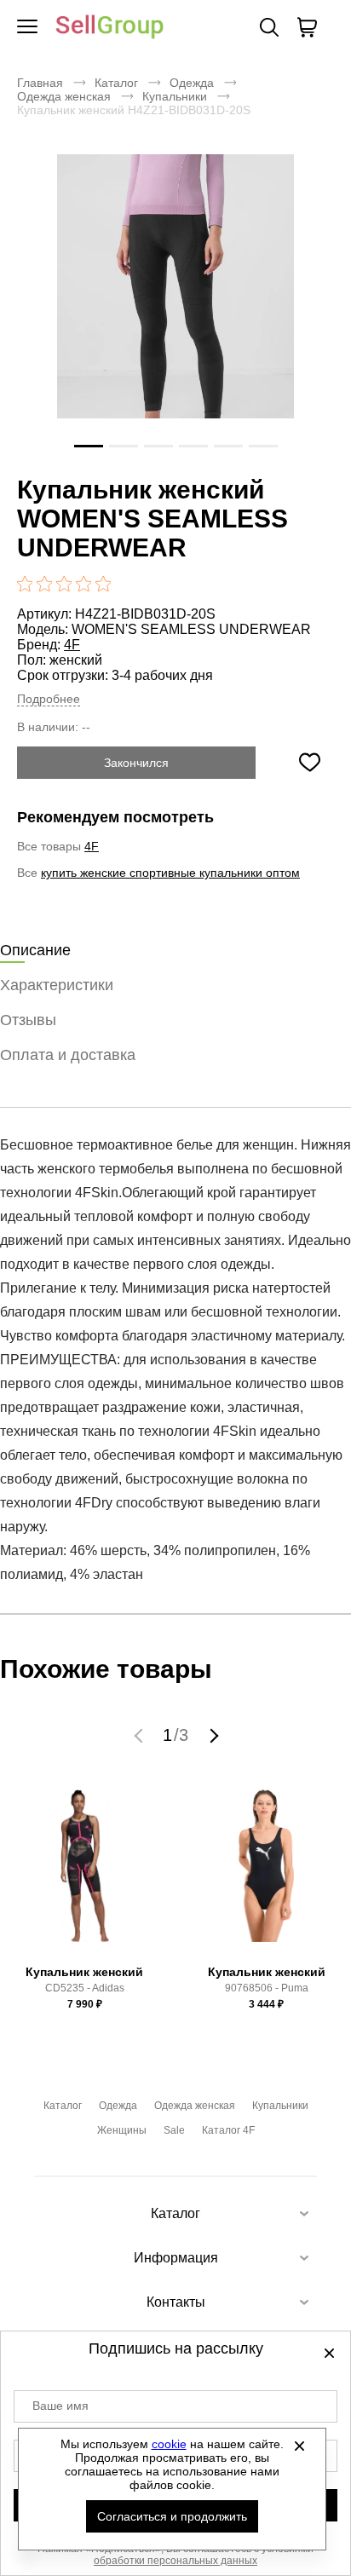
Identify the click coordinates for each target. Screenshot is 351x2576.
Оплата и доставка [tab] (68, 1055)
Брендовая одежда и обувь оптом (110, 28)
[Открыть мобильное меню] (27, 27)
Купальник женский (84, 1972)
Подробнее (49, 699)
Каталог (116, 83)
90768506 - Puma (267, 1988)
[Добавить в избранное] (309, 763)
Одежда (192, 83)
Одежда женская (64, 96)
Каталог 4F (228, 2130)
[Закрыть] (300, 2446)
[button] (141, 1735)
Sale (174, 2130)
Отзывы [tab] (28, 1020)
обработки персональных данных (175, 2561)
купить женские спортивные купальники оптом (170, 873)
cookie (169, 2444)
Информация (176, 2258)
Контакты (176, 2302)
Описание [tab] (35, 950)
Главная (40, 83)
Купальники (175, 96)
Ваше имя (60, 2406)
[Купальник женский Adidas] (85, 1873)
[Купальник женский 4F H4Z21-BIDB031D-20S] (175, 312)
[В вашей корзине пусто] (307, 27)
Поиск (269, 27)
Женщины (122, 2130)
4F (72, 645)
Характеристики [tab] (57, 985)
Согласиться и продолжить (172, 2516)
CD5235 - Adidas (85, 1988)
